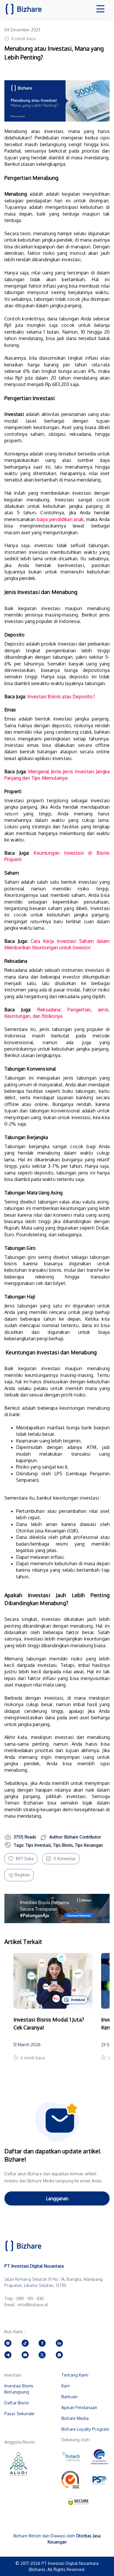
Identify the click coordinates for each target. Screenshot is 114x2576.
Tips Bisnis (63, 1845)
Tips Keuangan (89, 1845)
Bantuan (69, 2397)
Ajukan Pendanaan (79, 2407)
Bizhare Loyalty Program (85, 2429)
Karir (66, 2386)
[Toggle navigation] (101, 9)
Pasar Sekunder (20, 2414)
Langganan (57, 2198)
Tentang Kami (75, 2375)
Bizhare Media (75, 2418)
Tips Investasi (38, 1845)
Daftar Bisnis (17, 2403)
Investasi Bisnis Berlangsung (19, 2389)
